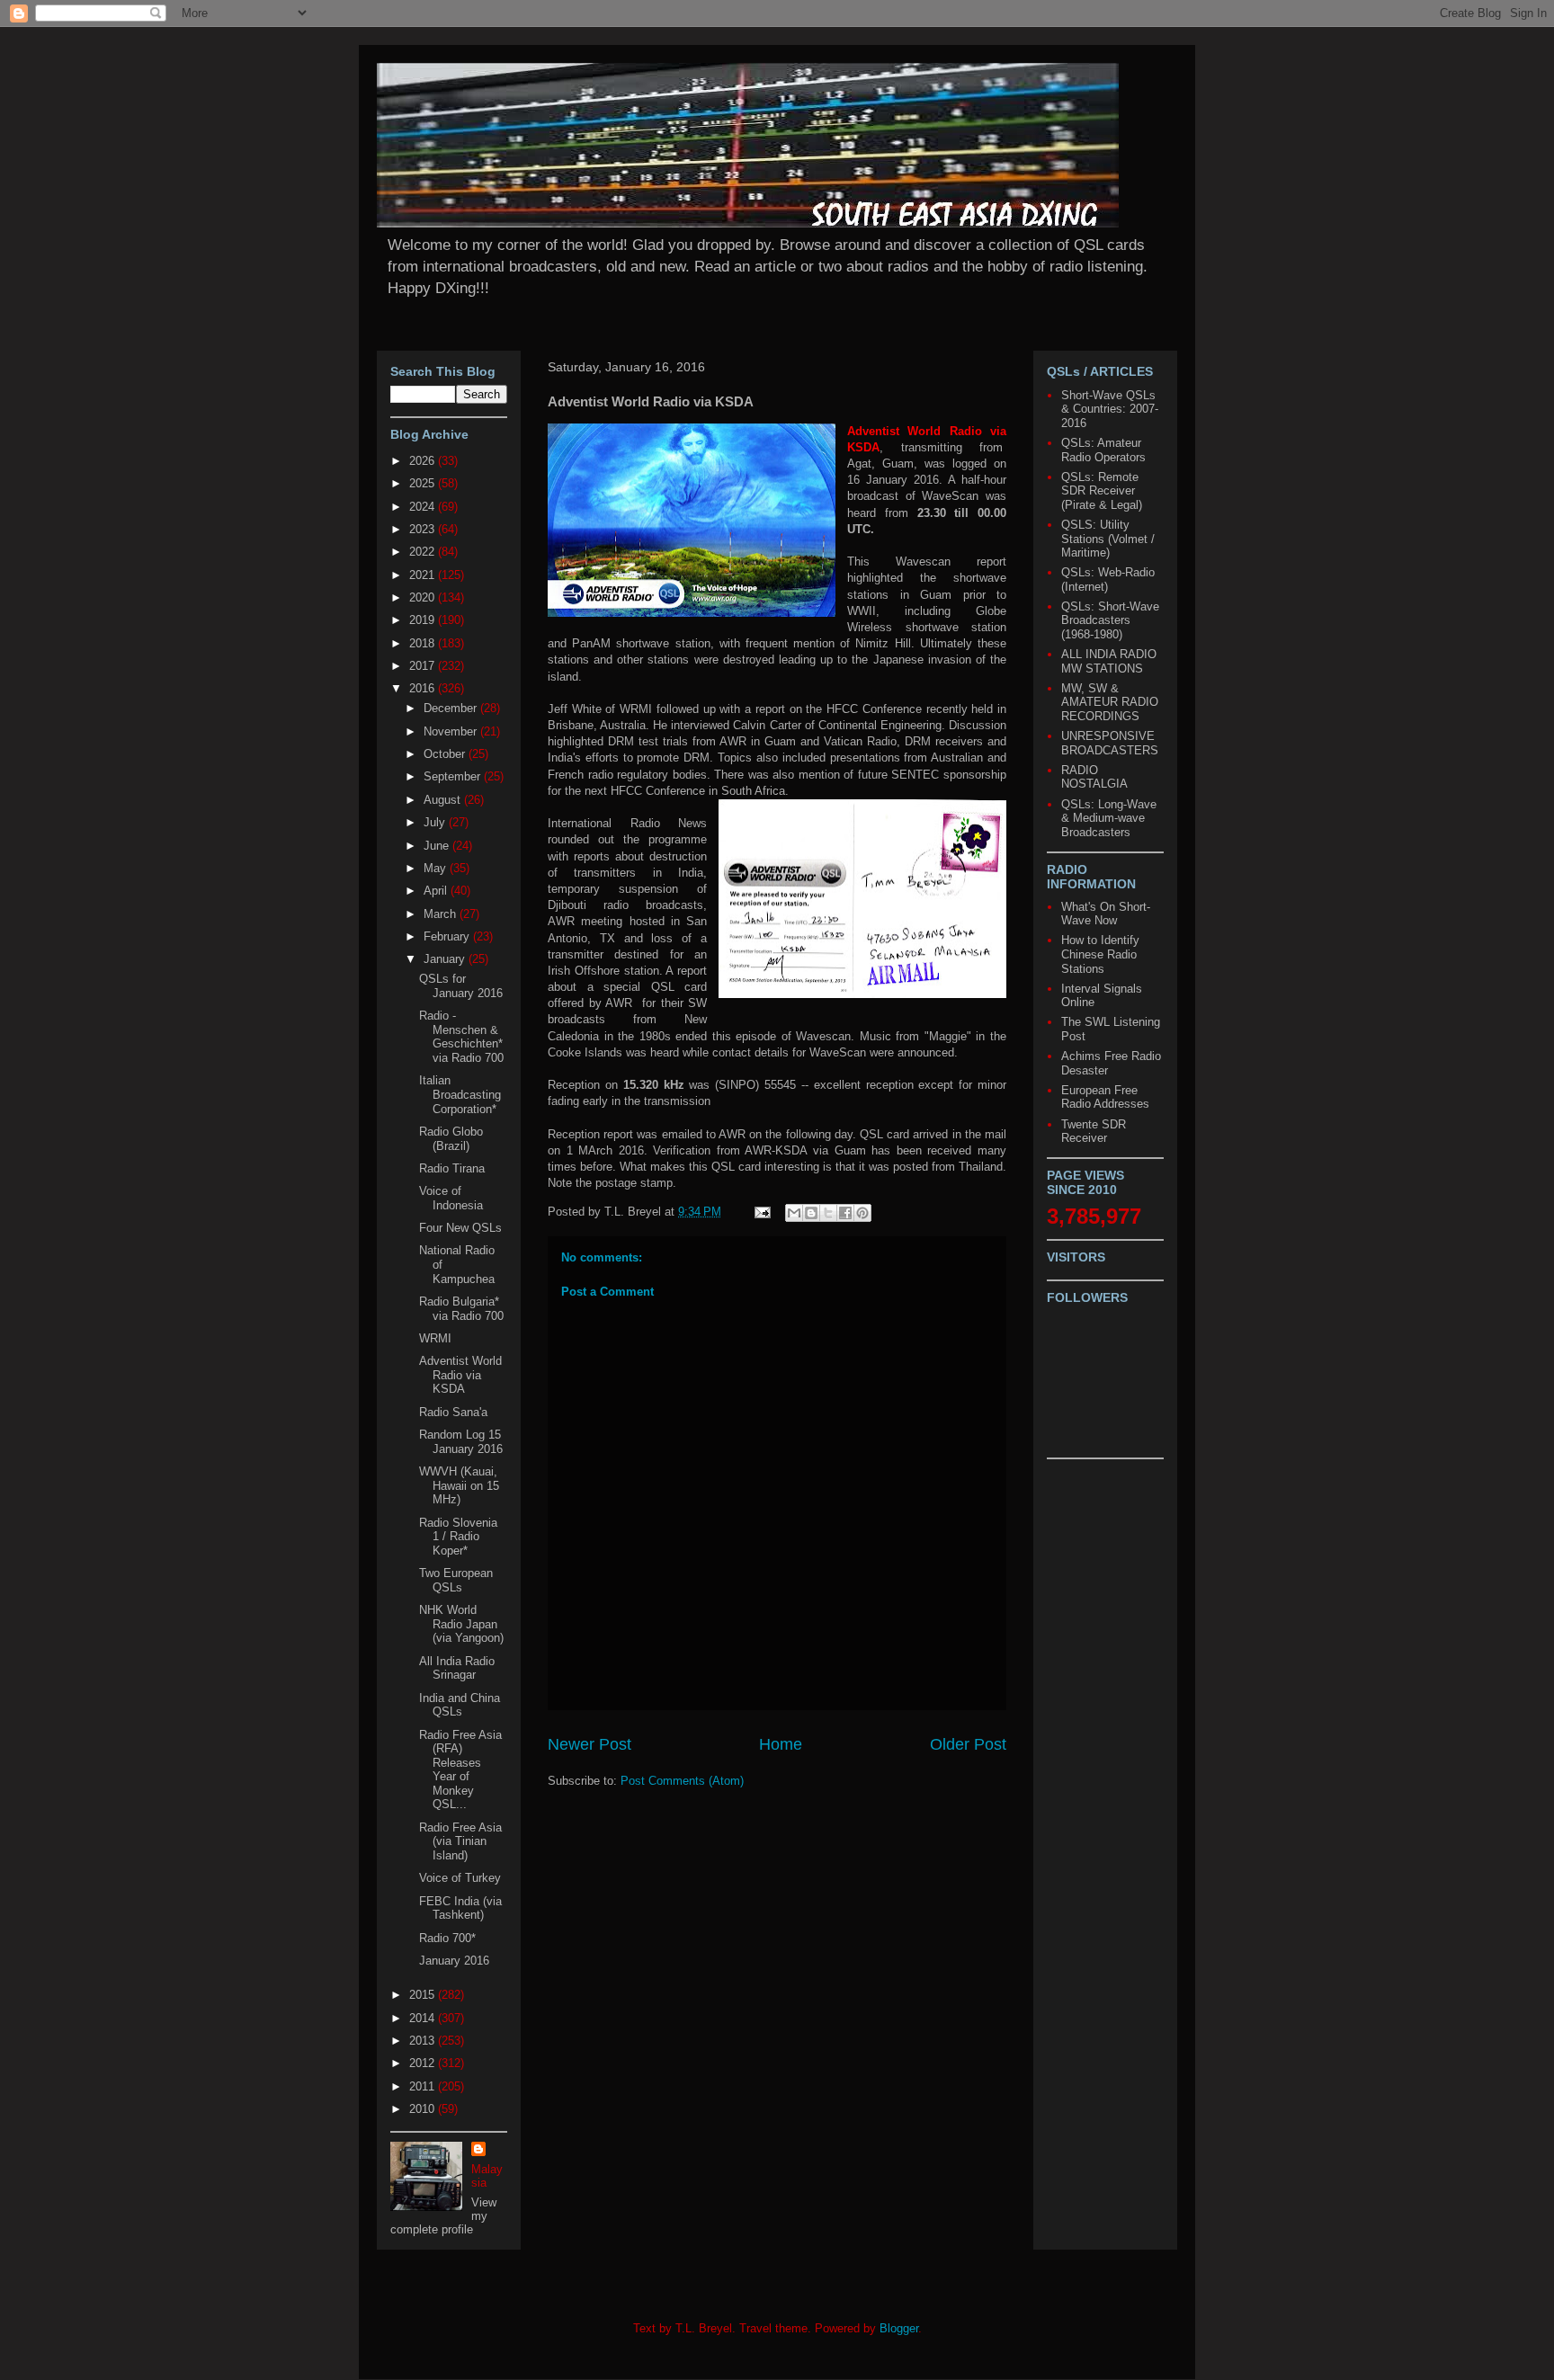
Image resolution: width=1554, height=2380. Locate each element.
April (437, 891)
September (454, 776)
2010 (424, 2109)
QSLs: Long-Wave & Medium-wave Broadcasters (1109, 818)
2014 (424, 2018)
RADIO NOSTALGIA (1094, 777)
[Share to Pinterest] (862, 1213)
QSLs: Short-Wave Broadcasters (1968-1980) (1110, 620)
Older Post (968, 1744)
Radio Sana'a (453, 1412)
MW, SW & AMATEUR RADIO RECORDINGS (1110, 702)
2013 (424, 2041)
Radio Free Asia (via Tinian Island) (460, 1841)
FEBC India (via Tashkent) (460, 1908)
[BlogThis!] (811, 1213)
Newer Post (589, 1744)
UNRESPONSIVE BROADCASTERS (1110, 743)
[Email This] (794, 1213)
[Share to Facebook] (845, 1213)
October (446, 754)
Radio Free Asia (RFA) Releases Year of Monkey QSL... (460, 1770)
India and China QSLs (460, 1705)
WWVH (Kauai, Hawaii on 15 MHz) (459, 1485)
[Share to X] (828, 1213)
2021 (424, 575)
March (442, 914)
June (438, 846)
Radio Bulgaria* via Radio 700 (461, 1309)
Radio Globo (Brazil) (451, 1139)
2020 (424, 597)
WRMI (435, 1338)
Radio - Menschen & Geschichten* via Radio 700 (461, 1037)
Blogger (899, 2328)
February (448, 936)
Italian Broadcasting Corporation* (460, 1094)
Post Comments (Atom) (682, 1781)
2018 (424, 643)
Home (781, 1744)
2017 (424, 666)
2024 (424, 507)
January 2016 (454, 1961)
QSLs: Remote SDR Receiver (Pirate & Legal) (1102, 491)
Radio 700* (447, 1938)
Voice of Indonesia (451, 1198)
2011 (424, 2086)
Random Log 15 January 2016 (461, 1442)
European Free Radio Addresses (1105, 1097)
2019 (424, 620)
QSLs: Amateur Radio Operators (1103, 450)
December (452, 708)
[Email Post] (761, 1212)
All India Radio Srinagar (457, 1668)
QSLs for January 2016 (461, 986)
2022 (424, 552)
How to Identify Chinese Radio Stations (1100, 954)
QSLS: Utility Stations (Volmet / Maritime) (1108, 539)
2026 (424, 461)
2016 (424, 688)
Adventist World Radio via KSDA (460, 1375)
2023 (424, 529)
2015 (424, 1995)
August (444, 800)
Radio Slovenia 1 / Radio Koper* (458, 1537)
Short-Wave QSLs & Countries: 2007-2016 (1110, 409)
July (436, 822)
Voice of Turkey (460, 1878)
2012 (424, 2063)
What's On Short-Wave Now (1106, 914)
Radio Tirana (452, 1168)
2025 (424, 483)
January (446, 959)
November (452, 731)
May (437, 868)
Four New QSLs (460, 1228)
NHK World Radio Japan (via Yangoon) (461, 1624)
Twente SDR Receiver (1094, 1132)
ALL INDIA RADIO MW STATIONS (1109, 661)
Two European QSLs (456, 1580)
